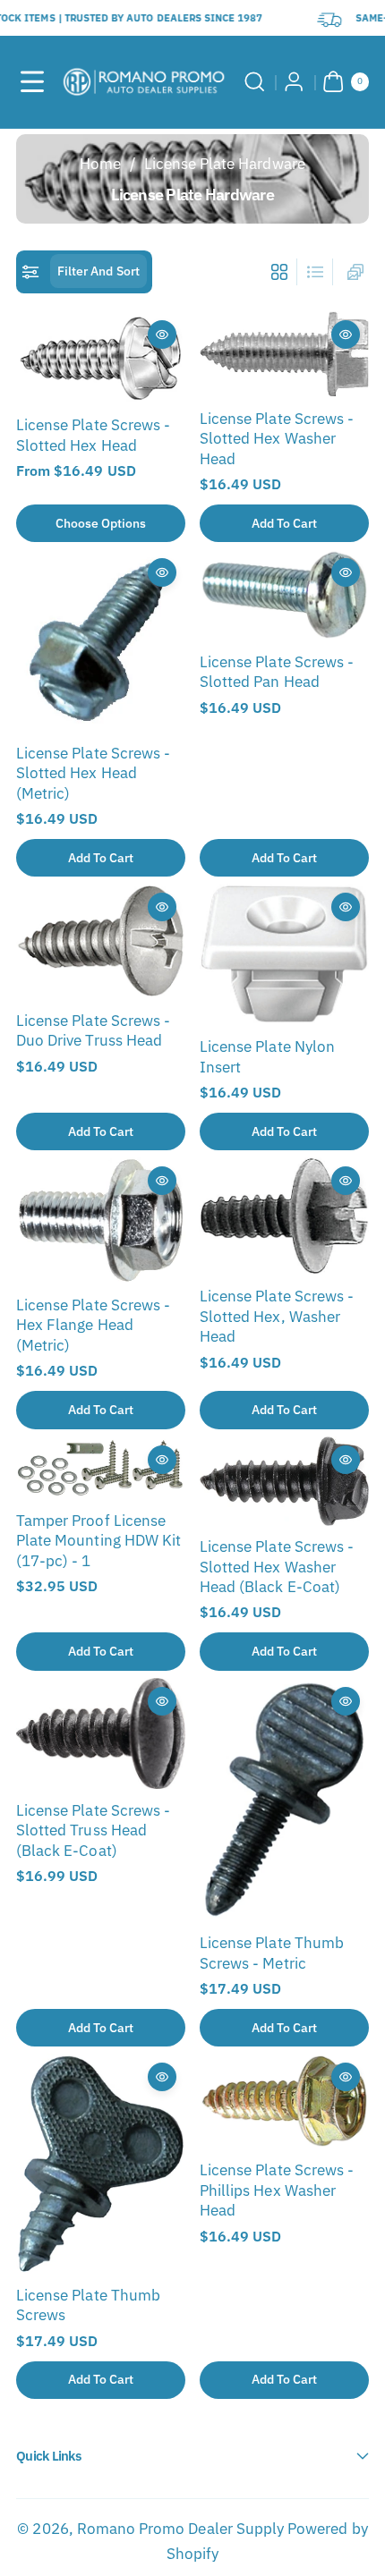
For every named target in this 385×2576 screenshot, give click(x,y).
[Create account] (295, 81)
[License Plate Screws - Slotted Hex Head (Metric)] (101, 640)
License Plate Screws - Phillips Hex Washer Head (277, 2190)
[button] (32, 81)
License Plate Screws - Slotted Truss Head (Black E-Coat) (93, 1830)
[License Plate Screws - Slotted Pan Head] (284, 595)
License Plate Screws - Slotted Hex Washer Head (277, 439)
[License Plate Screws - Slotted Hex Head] (101, 358)
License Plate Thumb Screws (88, 2305)
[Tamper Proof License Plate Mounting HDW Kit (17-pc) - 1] (101, 1468)
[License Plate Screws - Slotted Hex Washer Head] (284, 354)
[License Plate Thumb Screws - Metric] (284, 1800)
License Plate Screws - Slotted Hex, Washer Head (277, 1316)
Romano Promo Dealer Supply (180, 2529)
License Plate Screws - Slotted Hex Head (93, 435)
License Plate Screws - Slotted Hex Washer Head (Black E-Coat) (277, 1567)
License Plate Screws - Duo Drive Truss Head (93, 1030)
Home (100, 164)
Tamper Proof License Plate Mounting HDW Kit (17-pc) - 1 (98, 1541)
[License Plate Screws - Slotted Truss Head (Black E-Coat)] (101, 1733)
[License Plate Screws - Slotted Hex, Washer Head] (284, 1216)
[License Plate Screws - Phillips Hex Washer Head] (284, 2101)
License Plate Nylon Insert (267, 1056)
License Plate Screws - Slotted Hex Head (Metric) (93, 773)
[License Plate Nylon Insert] (284, 954)
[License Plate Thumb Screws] (101, 2164)
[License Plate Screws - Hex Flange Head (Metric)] (101, 1220)
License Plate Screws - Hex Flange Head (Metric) (93, 1325)
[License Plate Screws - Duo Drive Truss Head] (101, 941)
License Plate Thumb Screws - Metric (272, 1953)
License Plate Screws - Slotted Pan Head (277, 672)
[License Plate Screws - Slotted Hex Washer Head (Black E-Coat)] (284, 1481)
